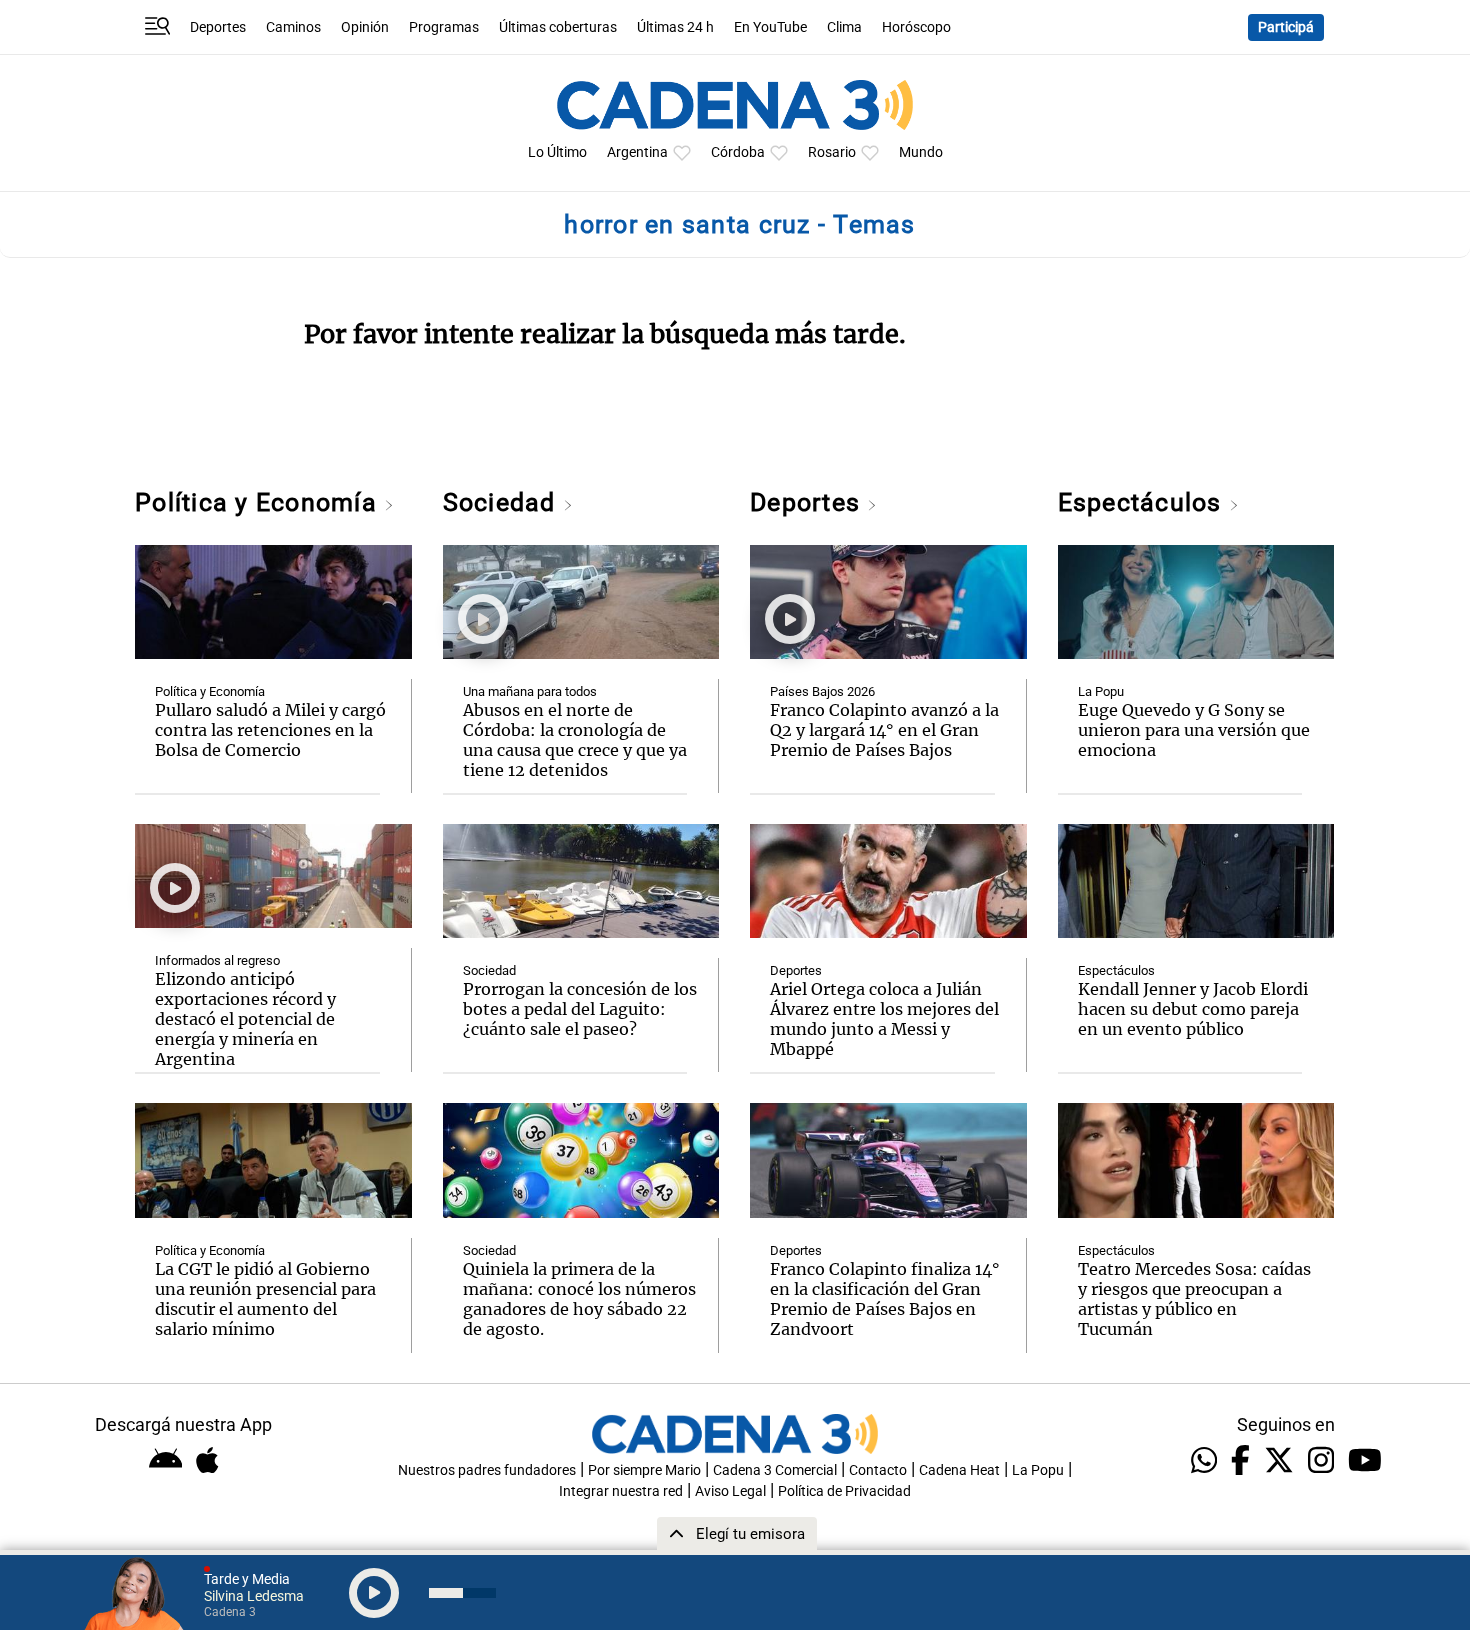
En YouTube (770, 27)
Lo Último (557, 152)
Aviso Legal (730, 1491)
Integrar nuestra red (621, 1491)
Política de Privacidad (844, 1491)
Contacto (878, 1470)
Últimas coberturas (558, 27)
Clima (844, 27)
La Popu (1101, 691)
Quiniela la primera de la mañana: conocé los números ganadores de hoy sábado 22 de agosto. (579, 1299)
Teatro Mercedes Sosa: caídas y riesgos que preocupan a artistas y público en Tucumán (1194, 1299)
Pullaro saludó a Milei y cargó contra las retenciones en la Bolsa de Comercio (270, 730)
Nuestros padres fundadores (487, 1470)
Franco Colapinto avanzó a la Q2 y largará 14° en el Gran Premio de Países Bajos (884, 730)
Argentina (637, 152)
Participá (1286, 27)
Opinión (365, 27)
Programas (444, 27)
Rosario (832, 152)
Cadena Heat (959, 1470)
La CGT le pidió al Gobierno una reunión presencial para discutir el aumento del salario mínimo (265, 1299)
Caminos (293, 27)
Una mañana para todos (530, 691)
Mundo (921, 152)
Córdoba (738, 152)
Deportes (218, 27)
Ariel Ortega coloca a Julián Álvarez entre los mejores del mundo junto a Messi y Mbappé (884, 1019)
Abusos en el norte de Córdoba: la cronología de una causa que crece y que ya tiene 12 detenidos (575, 740)
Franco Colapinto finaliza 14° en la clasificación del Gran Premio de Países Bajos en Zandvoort (885, 1299)
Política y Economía (259, 502)
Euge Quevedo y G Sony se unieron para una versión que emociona (1194, 730)
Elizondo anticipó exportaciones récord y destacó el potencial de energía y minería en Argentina (245, 1019)
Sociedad (503, 502)
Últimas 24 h (675, 27)
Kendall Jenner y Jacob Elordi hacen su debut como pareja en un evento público (1193, 1009)
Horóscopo (916, 27)
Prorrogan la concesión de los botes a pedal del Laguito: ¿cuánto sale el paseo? (580, 1009)
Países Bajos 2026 (822, 691)
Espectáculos (1143, 502)
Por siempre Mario (644, 1470)
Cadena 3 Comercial (775, 1470)
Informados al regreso (217, 960)
